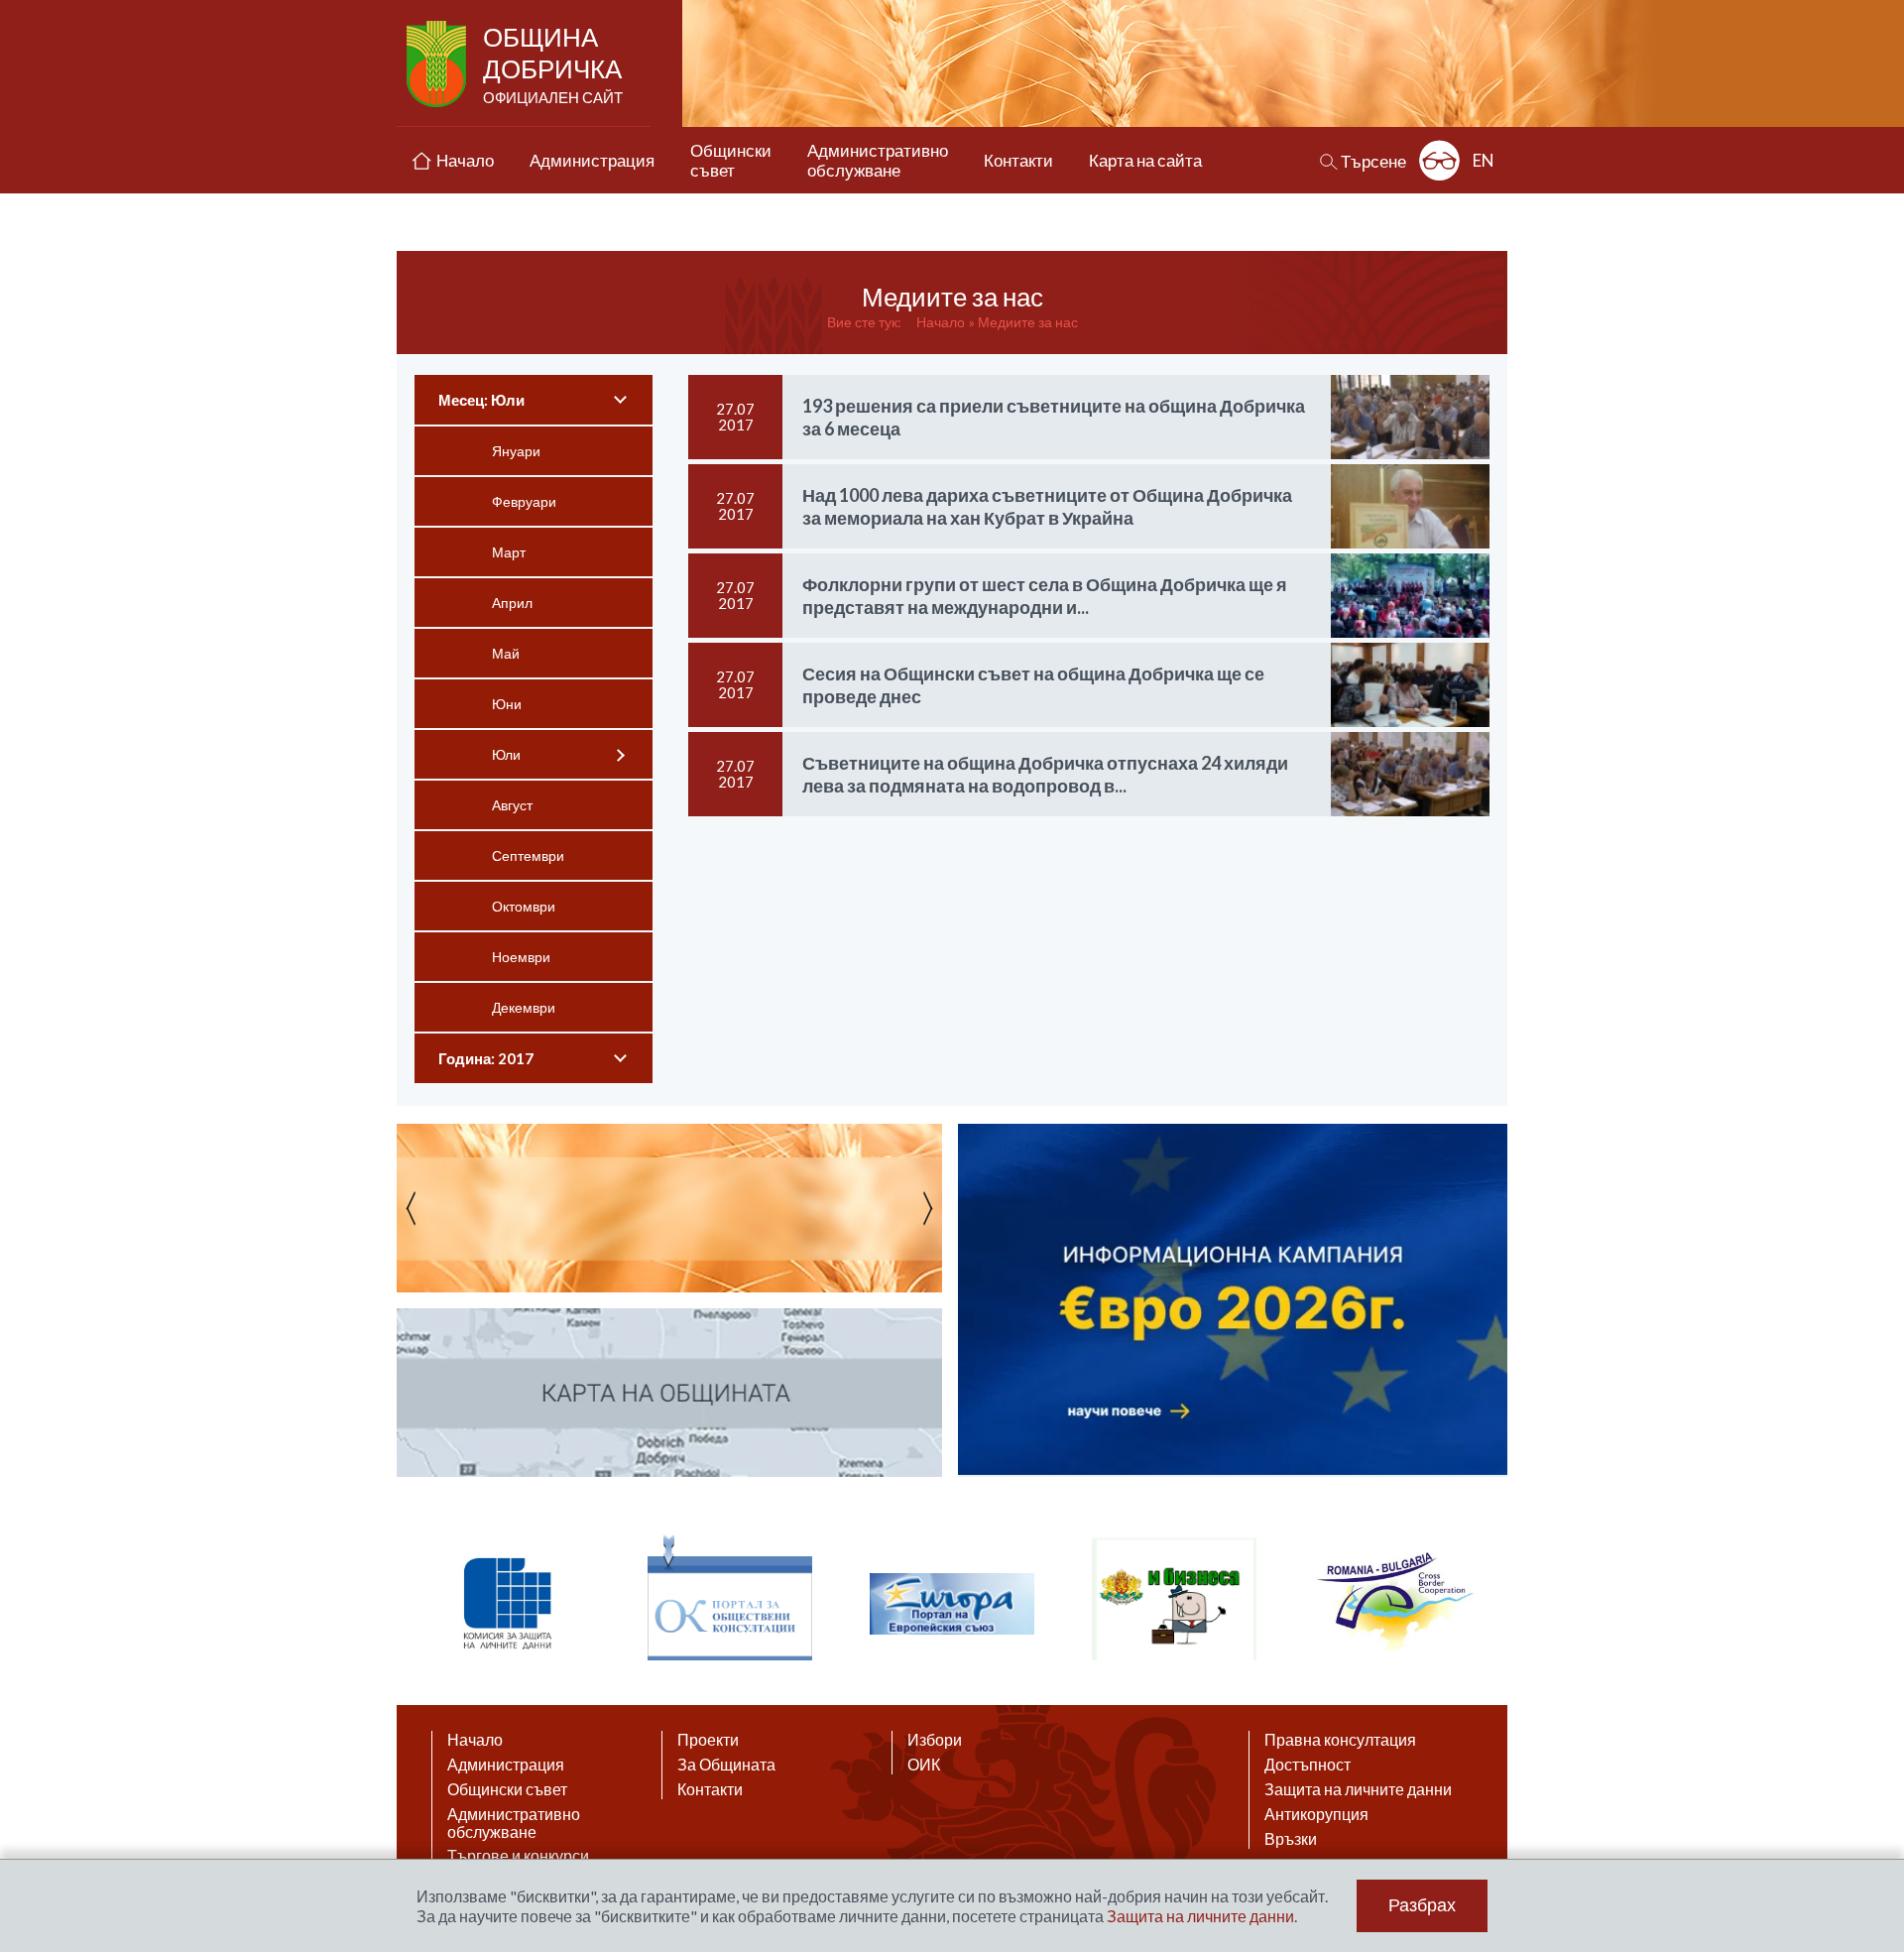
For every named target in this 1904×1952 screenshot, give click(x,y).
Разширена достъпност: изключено (1439, 160)
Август (512, 805)
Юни (507, 704)
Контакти (710, 1789)
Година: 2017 (486, 1058)
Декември (524, 1007)
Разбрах (1422, 1905)
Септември (528, 855)
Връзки (1291, 1839)
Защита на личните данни (1358, 1789)
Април (512, 603)
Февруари (524, 501)
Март (509, 552)
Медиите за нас (1028, 322)
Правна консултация (1340, 1740)
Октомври (524, 906)
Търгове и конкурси (518, 1856)
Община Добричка (553, 63)
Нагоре (1870, 1760)
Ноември (521, 957)
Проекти (708, 1740)
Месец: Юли (481, 400)
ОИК (924, 1765)
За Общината (726, 1765)
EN (1484, 160)
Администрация (506, 1765)
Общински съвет (507, 1789)
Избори (935, 1740)
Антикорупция (1316, 1814)
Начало (941, 322)
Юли (506, 754)
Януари (516, 451)
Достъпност (1308, 1765)
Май (506, 653)
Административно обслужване (514, 1823)
